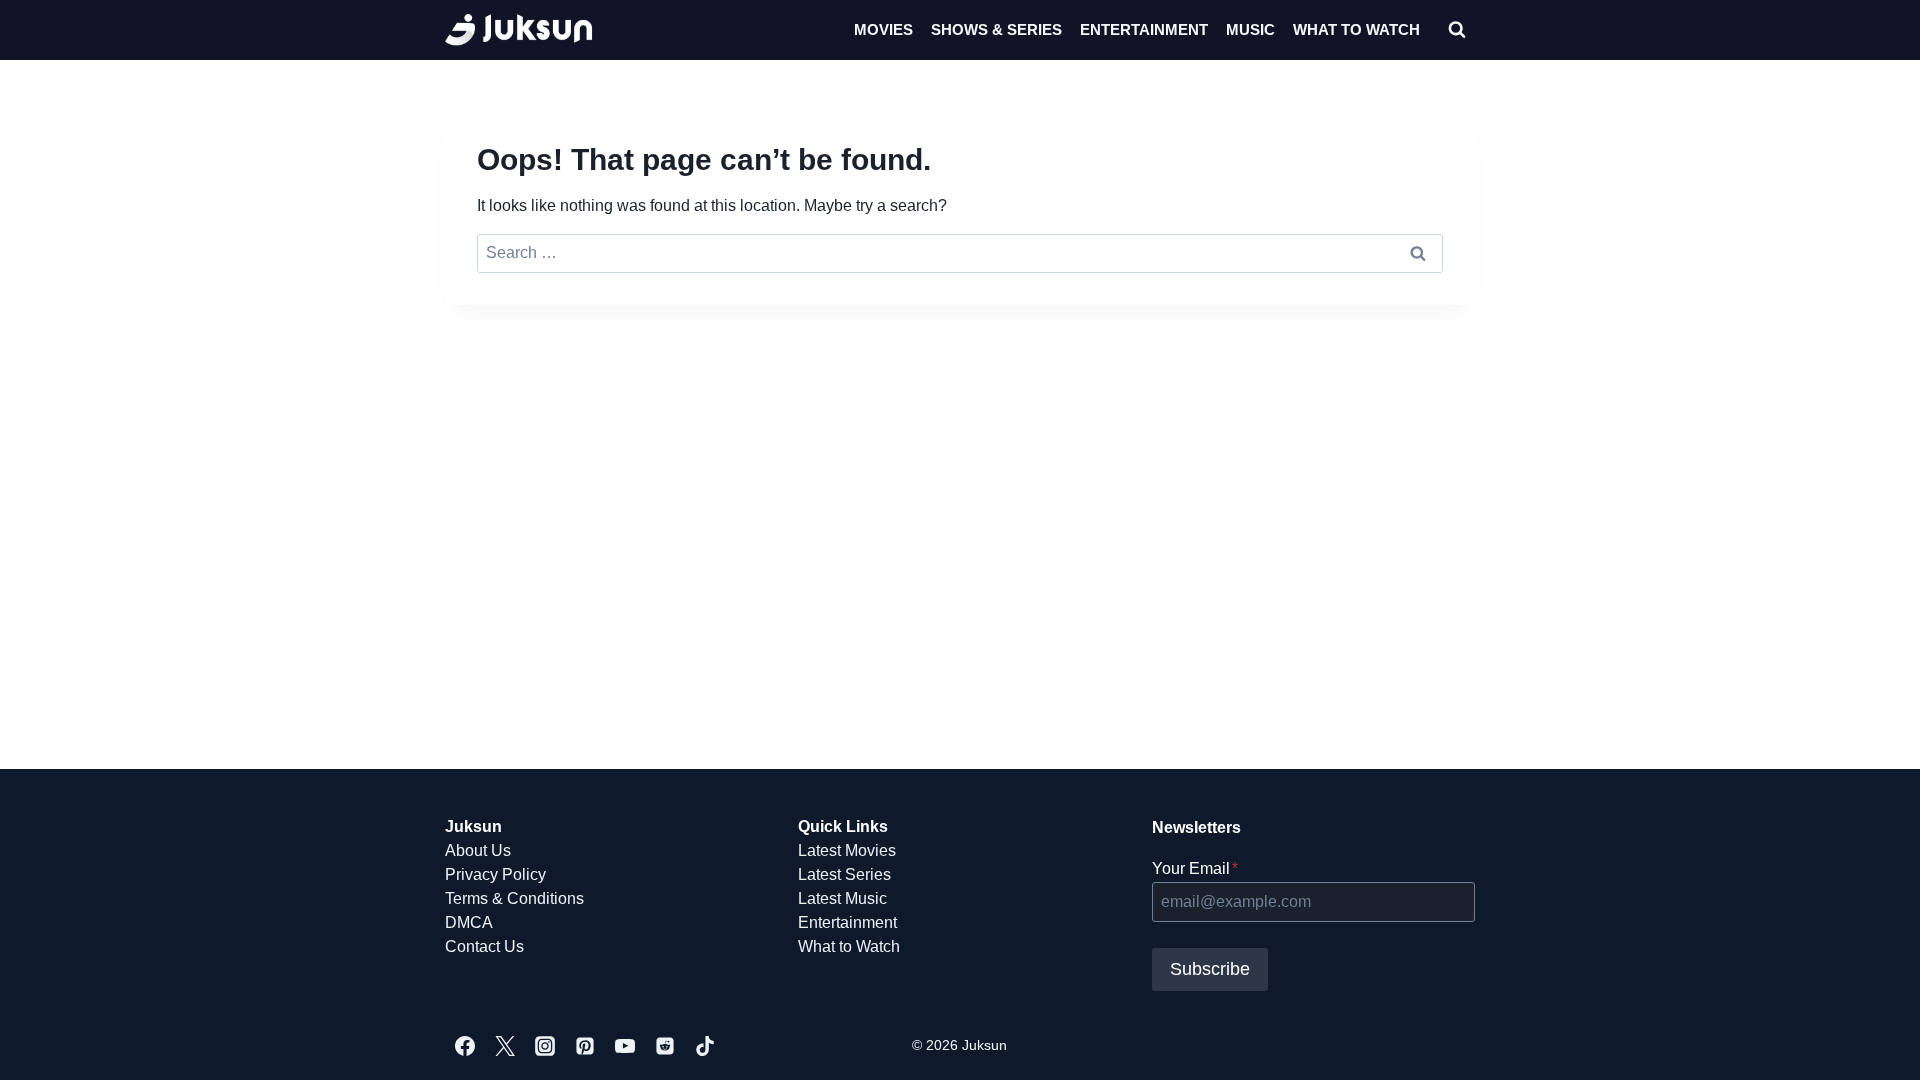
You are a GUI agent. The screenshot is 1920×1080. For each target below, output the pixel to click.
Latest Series (844, 874)
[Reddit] (665, 1046)
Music (1250, 29)
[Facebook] (465, 1046)
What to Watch (849, 946)
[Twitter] (505, 1046)
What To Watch (1356, 29)
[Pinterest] (585, 1046)
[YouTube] (625, 1046)
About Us (478, 850)
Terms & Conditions (514, 898)
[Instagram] (545, 1046)
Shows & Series (996, 29)
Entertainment (1144, 29)
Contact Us (484, 946)
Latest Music (842, 898)
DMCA (469, 922)
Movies (883, 29)
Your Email (1195, 868)
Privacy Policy (495, 874)
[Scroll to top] (1872, 1042)
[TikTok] (705, 1046)
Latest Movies (847, 850)
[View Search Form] (1457, 30)
